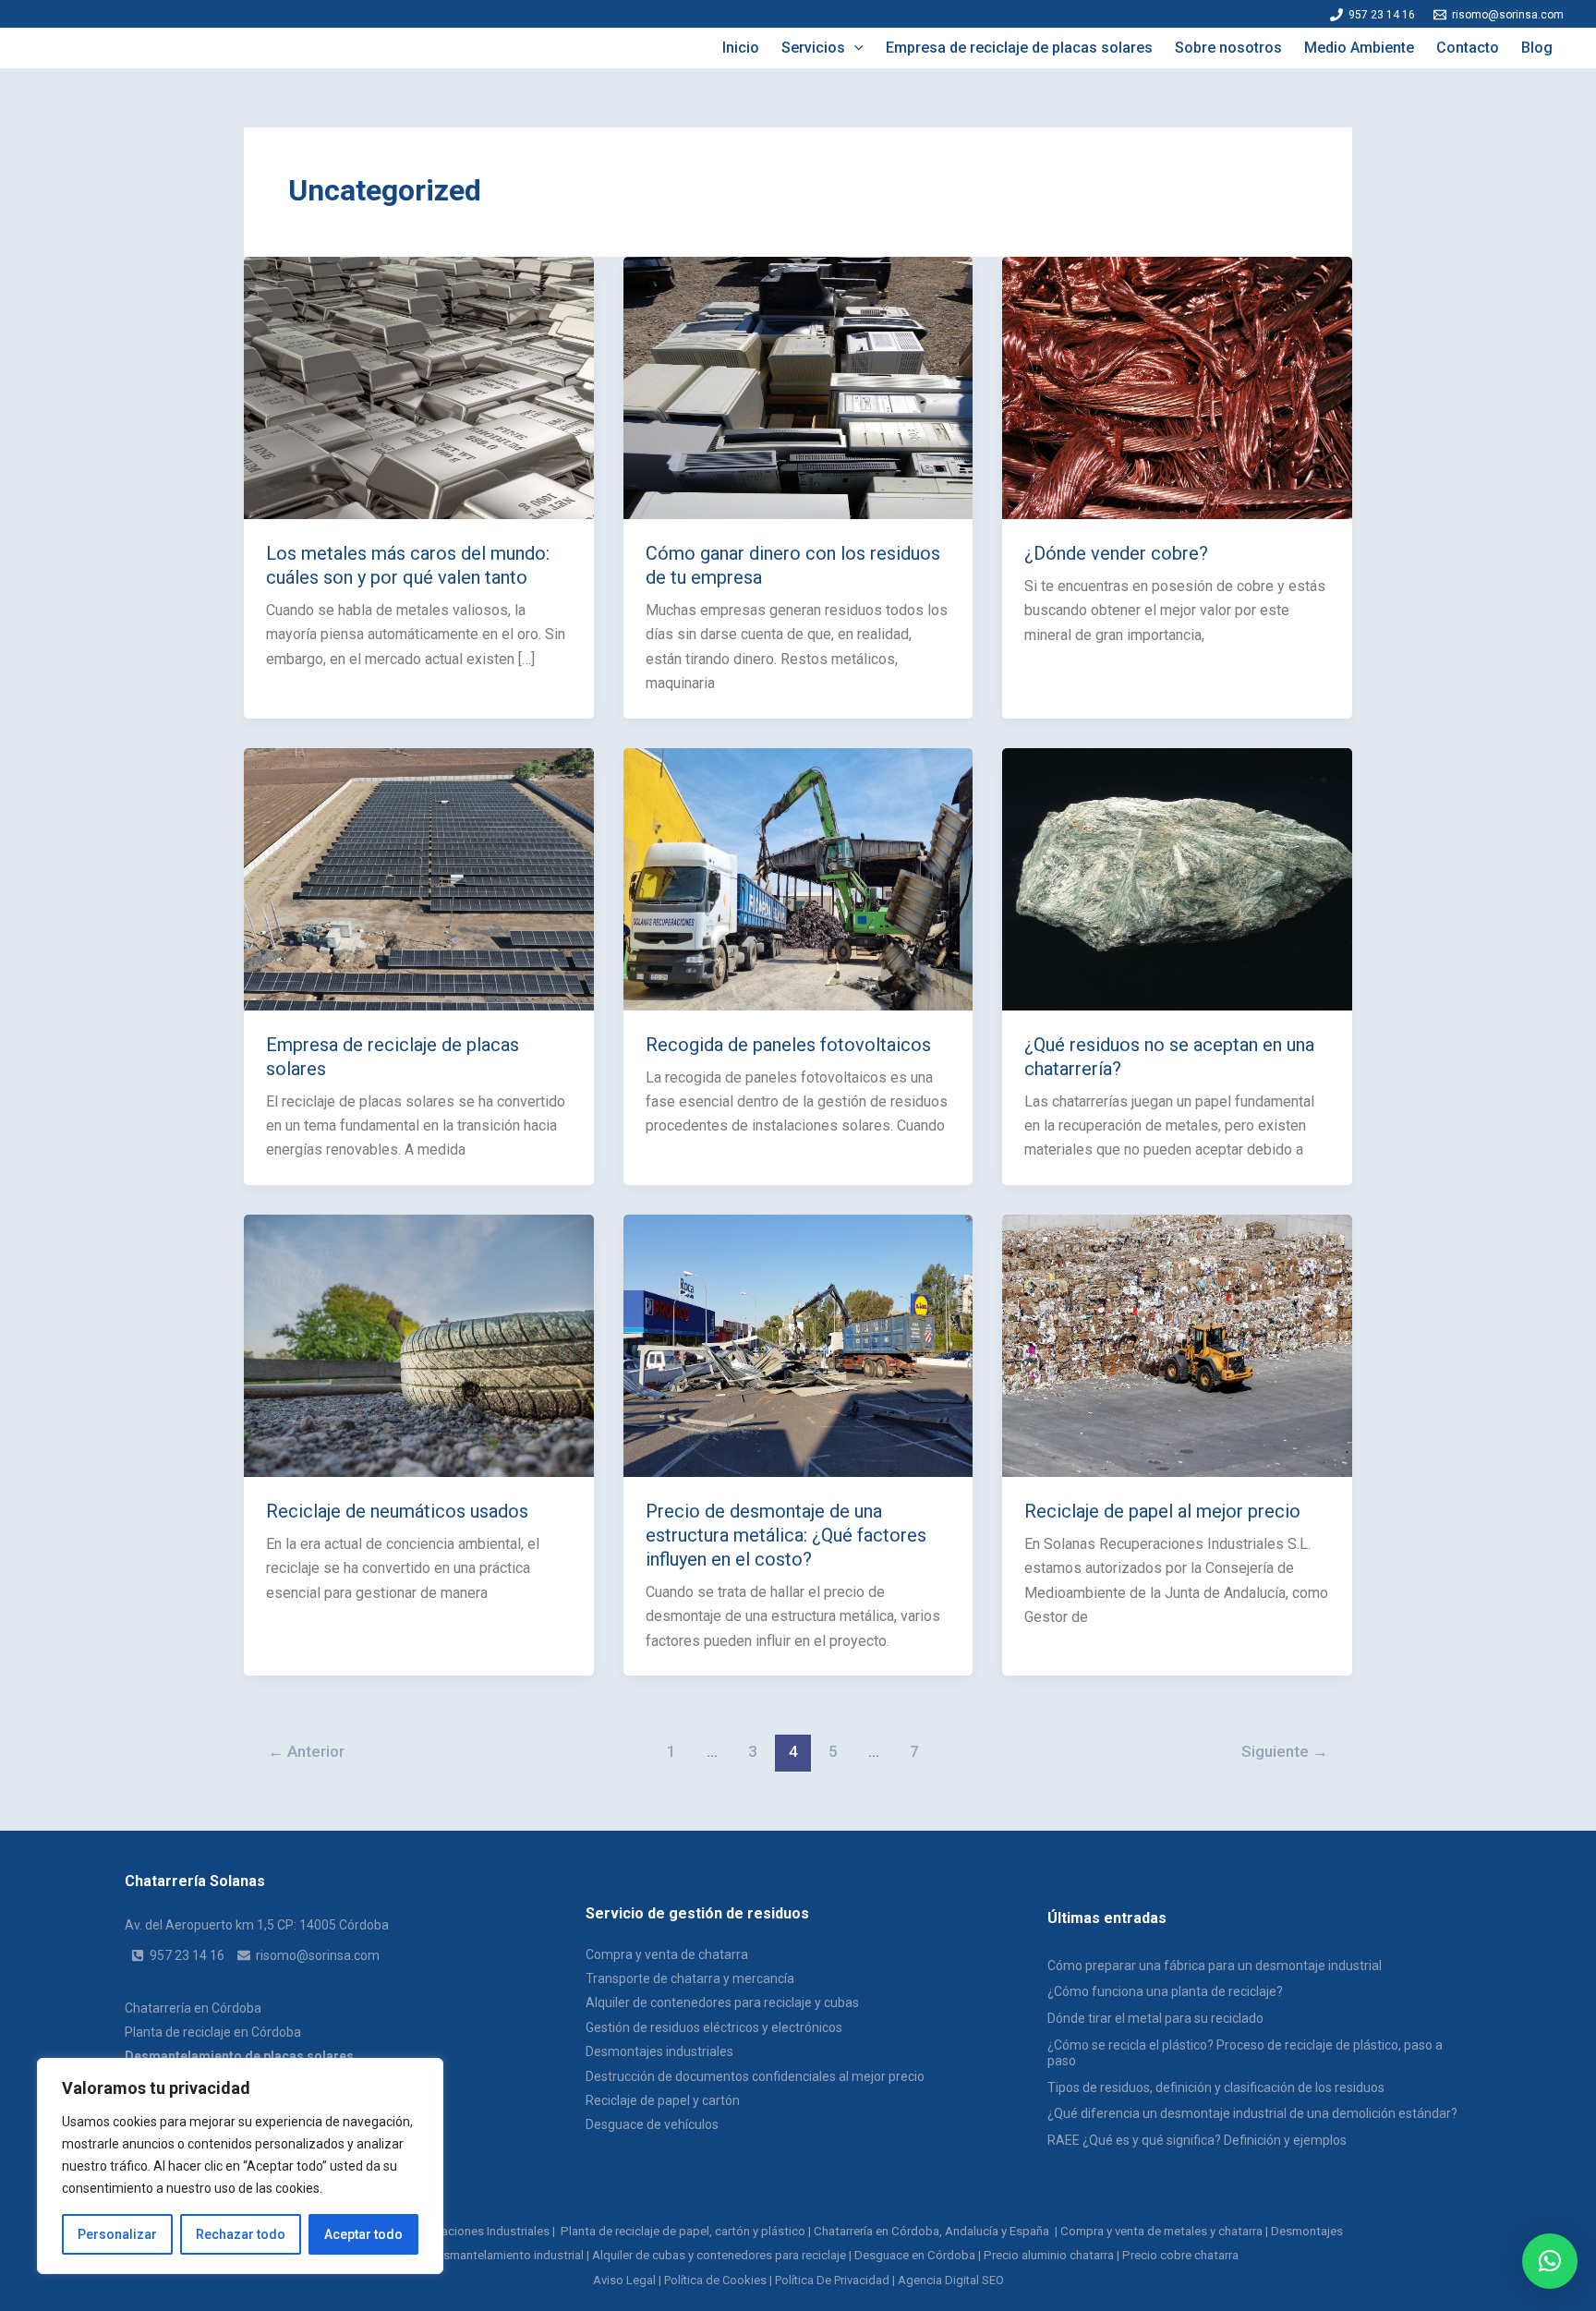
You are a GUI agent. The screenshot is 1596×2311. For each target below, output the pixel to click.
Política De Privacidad (832, 2280)
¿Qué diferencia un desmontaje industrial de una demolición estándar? (1252, 2113)
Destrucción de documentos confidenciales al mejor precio (755, 2076)
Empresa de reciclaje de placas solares (1019, 48)
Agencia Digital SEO (951, 2280)
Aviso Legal (624, 2280)
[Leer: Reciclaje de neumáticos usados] (419, 1344)
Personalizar (117, 2234)
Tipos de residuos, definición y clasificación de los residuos (1216, 2087)
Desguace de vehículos (652, 2124)
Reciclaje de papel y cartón (663, 2100)
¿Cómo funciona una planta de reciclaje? (1165, 1991)
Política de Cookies (715, 2280)
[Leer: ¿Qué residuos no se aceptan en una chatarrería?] (1177, 878)
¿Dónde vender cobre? (1116, 553)
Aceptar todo (363, 2234)
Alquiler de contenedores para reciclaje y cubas (722, 2002)
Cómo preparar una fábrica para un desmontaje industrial (1215, 1966)
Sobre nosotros (1228, 48)
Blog (1537, 48)
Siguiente (1285, 1751)
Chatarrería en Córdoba (193, 2008)
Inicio (741, 48)
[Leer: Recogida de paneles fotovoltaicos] (798, 878)
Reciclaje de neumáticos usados (397, 1511)
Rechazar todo (241, 2234)
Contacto (1468, 48)
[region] (240, 2166)
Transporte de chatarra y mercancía (690, 1978)
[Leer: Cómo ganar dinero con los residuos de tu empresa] (798, 387)
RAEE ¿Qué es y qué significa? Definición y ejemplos (1197, 2140)
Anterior (306, 1751)
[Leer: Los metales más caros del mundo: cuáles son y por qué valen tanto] (419, 387)
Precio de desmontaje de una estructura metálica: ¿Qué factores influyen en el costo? (786, 1535)
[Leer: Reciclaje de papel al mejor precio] (1177, 1344)
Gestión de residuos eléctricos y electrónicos (714, 2027)
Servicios (813, 48)
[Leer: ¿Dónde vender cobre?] (1177, 387)
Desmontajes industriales (659, 2051)
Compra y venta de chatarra (667, 1954)
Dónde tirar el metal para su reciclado (1155, 2018)
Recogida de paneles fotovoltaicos (788, 1045)
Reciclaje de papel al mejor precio (1162, 1511)
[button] (854, 48)
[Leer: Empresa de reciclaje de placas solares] (419, 878)
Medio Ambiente (1359, 48)
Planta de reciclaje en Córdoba (213, 2032)
